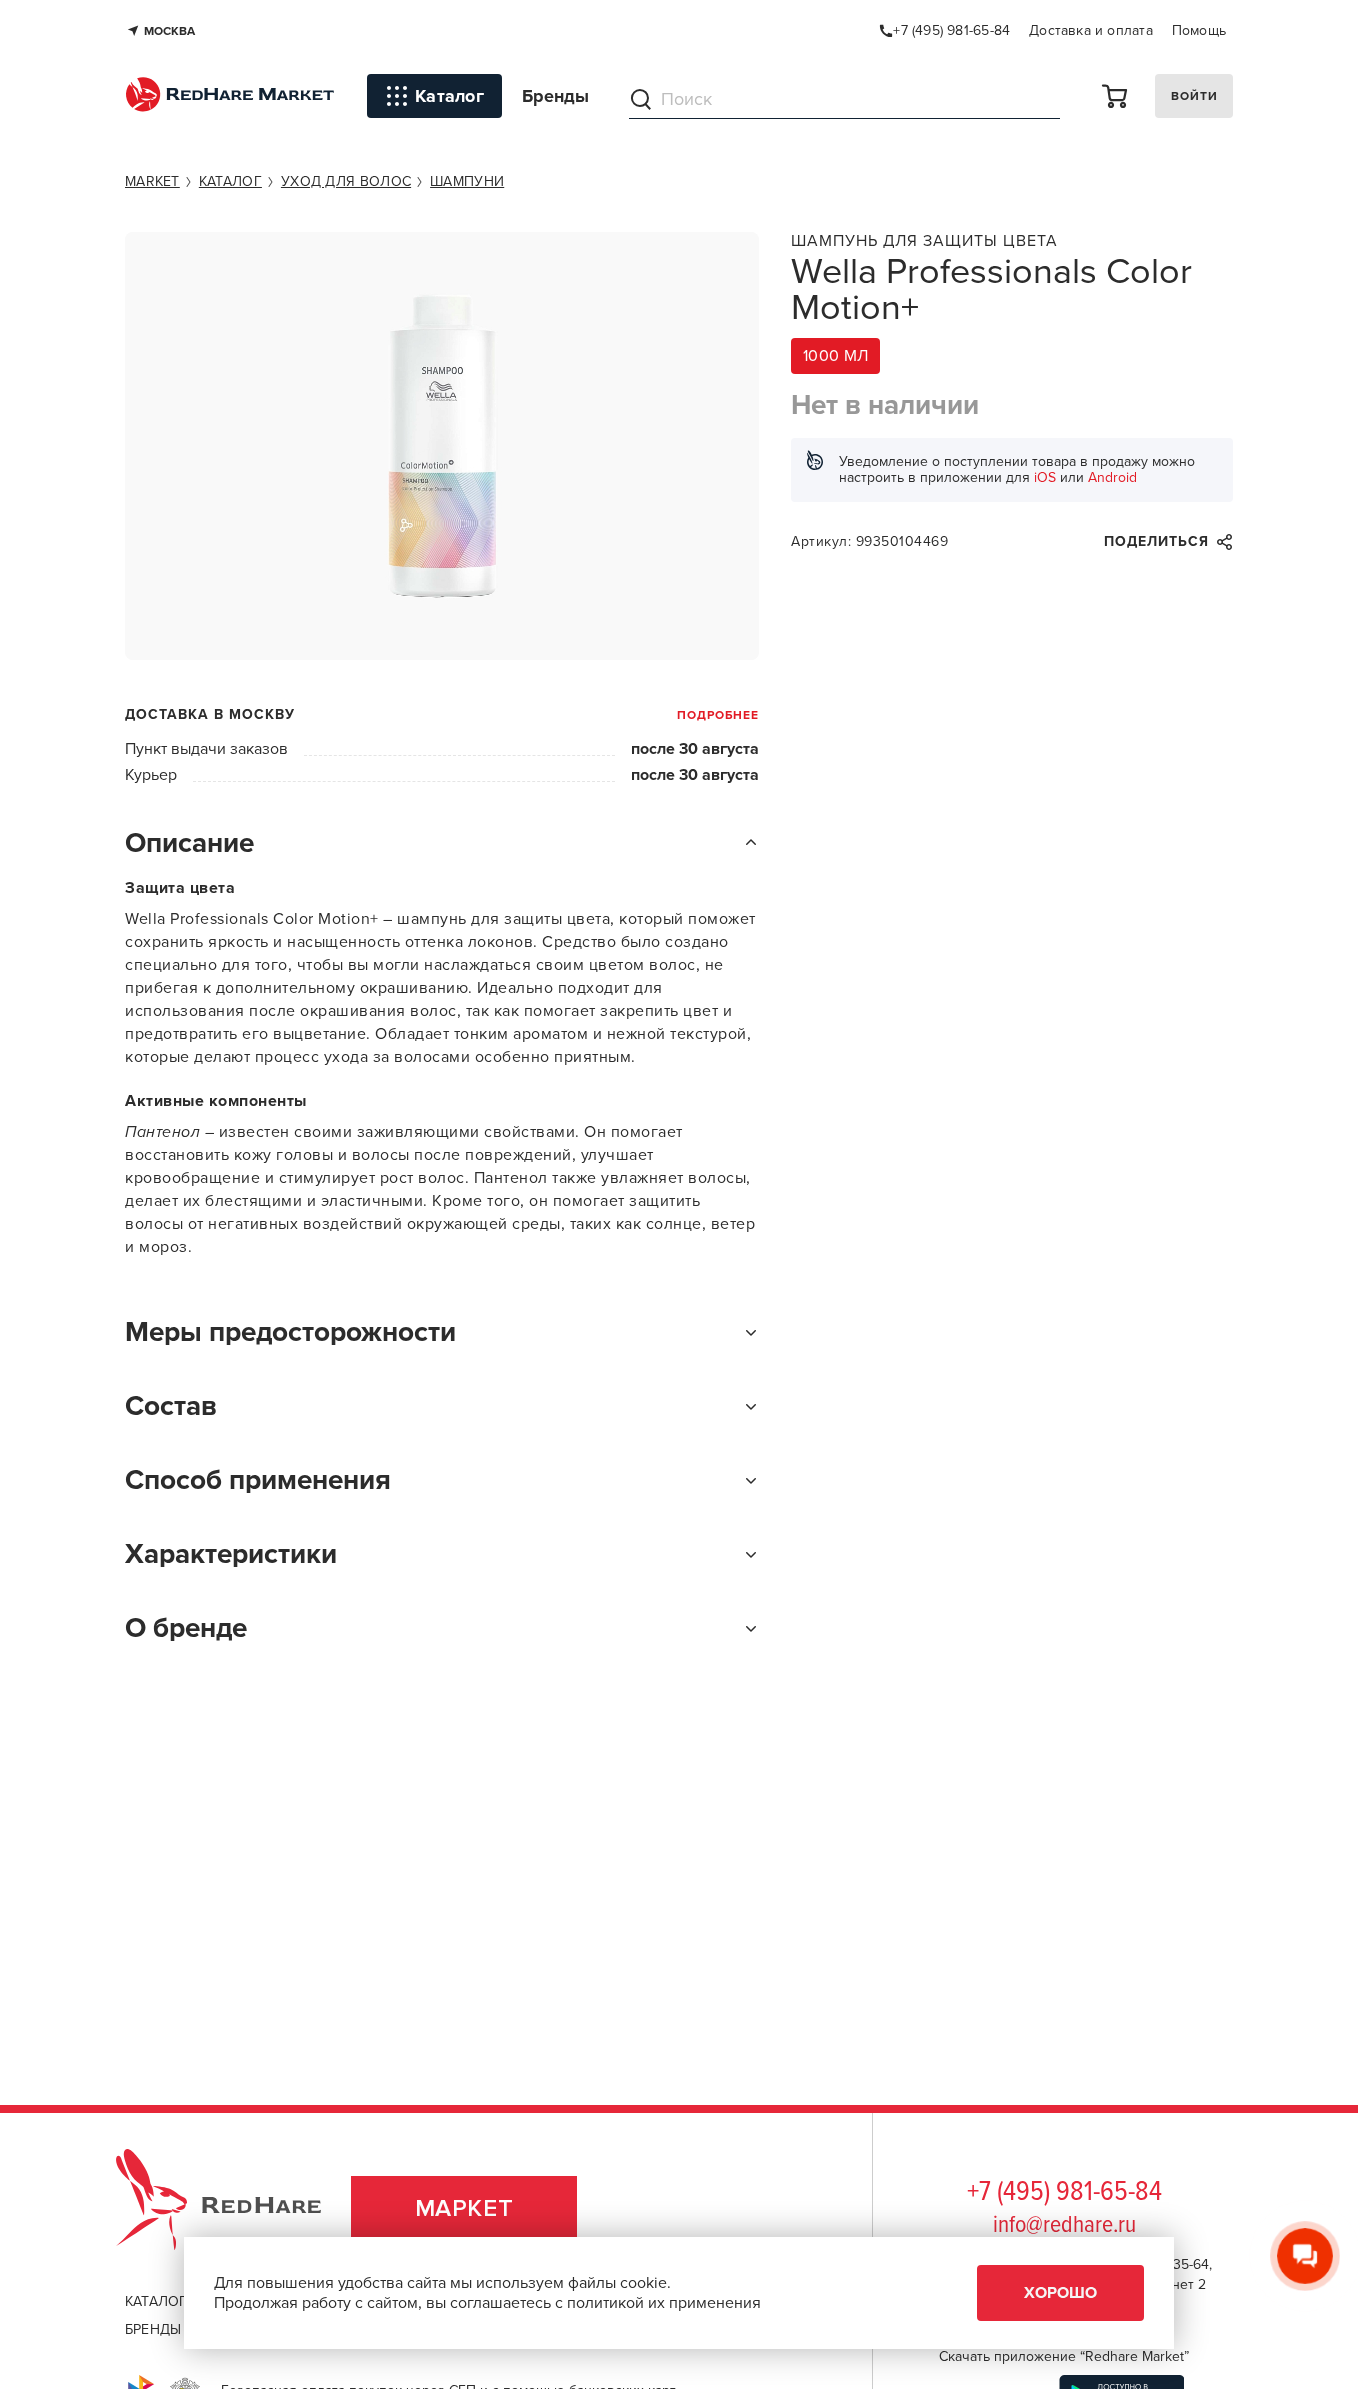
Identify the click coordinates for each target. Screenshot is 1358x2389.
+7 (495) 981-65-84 (1064, 2193)
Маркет (464, 2208)
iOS (1045, 477)
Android (1112, 477)
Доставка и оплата (1091, 30)
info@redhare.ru (1064, 2225)
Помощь (1199, 30)
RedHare (237, 2208)
